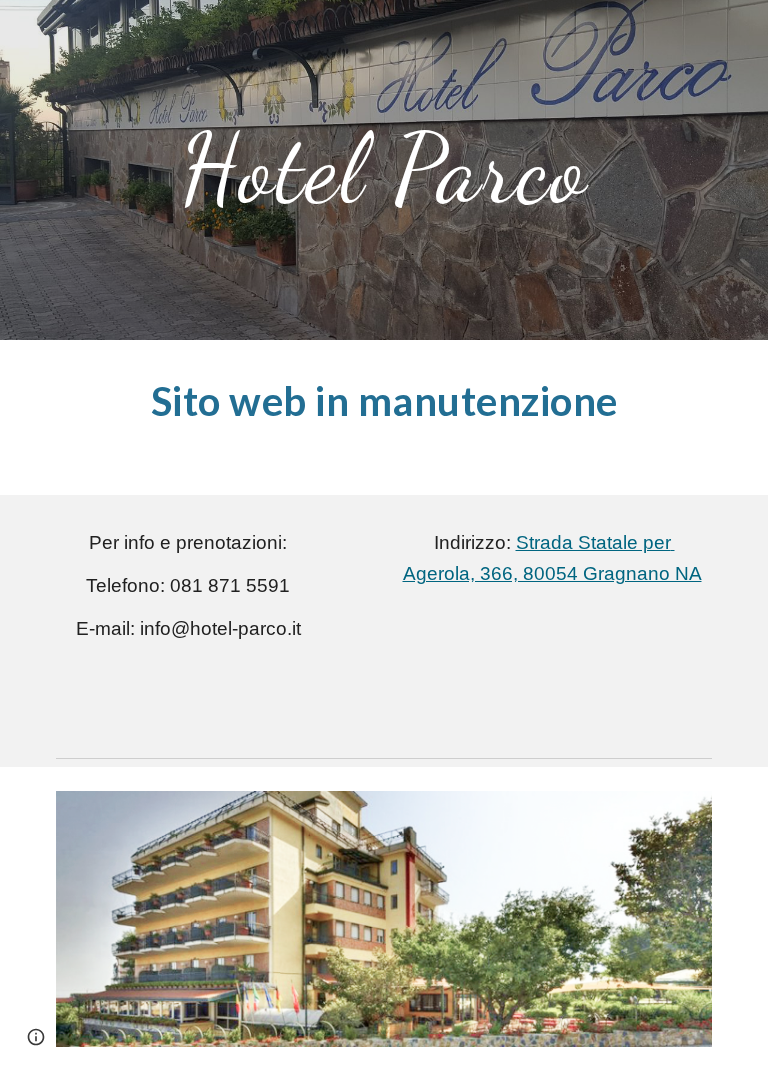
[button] (36, 1037)
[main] (383, 170)
